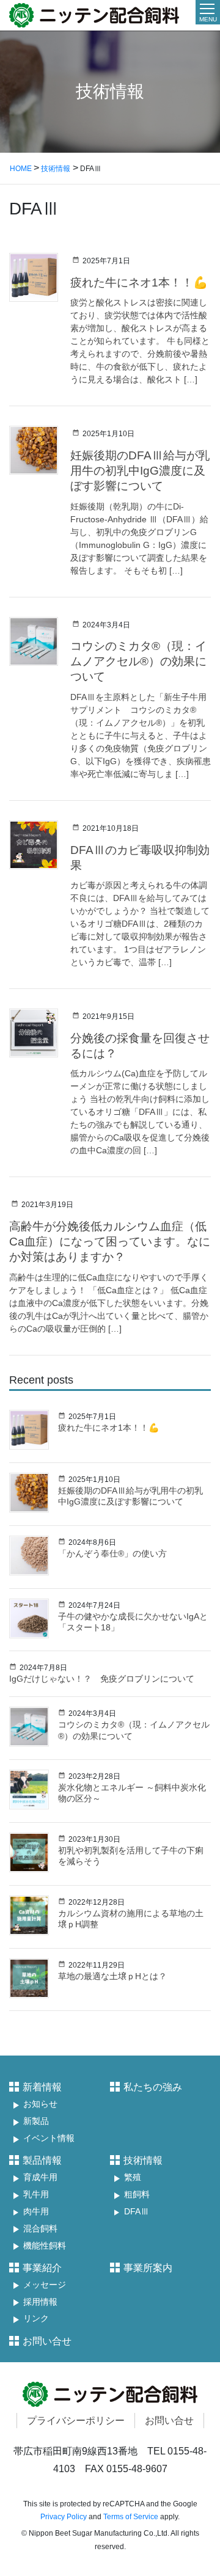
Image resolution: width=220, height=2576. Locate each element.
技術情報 (143, 2160)
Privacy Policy (64, 2517)
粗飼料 (137, 2195)
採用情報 (40, 2302)
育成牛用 (40, 2177)
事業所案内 (148, 2268)
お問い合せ (47, 2341)
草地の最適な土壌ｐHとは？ (112, 1976)
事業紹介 (42, 2268)
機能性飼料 (45, 2246)
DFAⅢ (137, 2212)
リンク (36, 2319)
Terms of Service (131, 2517)
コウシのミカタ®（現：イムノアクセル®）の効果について (138, 661)
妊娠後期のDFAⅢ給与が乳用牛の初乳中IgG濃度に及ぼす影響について (140, 471)
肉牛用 (36, 2212)
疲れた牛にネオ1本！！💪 (139, 283)
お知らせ (40, 2104)
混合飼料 (40, 2229)
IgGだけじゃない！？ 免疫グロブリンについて (102, 1679)
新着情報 (42, 2087)
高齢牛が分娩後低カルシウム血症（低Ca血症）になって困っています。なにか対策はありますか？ (110, 1242)
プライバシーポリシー (76, 2421)
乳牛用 (36, 2195)
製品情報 (42, 2160)
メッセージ (45, 2285)
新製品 (36, 2121)
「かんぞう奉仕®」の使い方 (112, 1553)
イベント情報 (49, 2138)
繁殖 (133, 2177)
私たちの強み (153, 2087)
